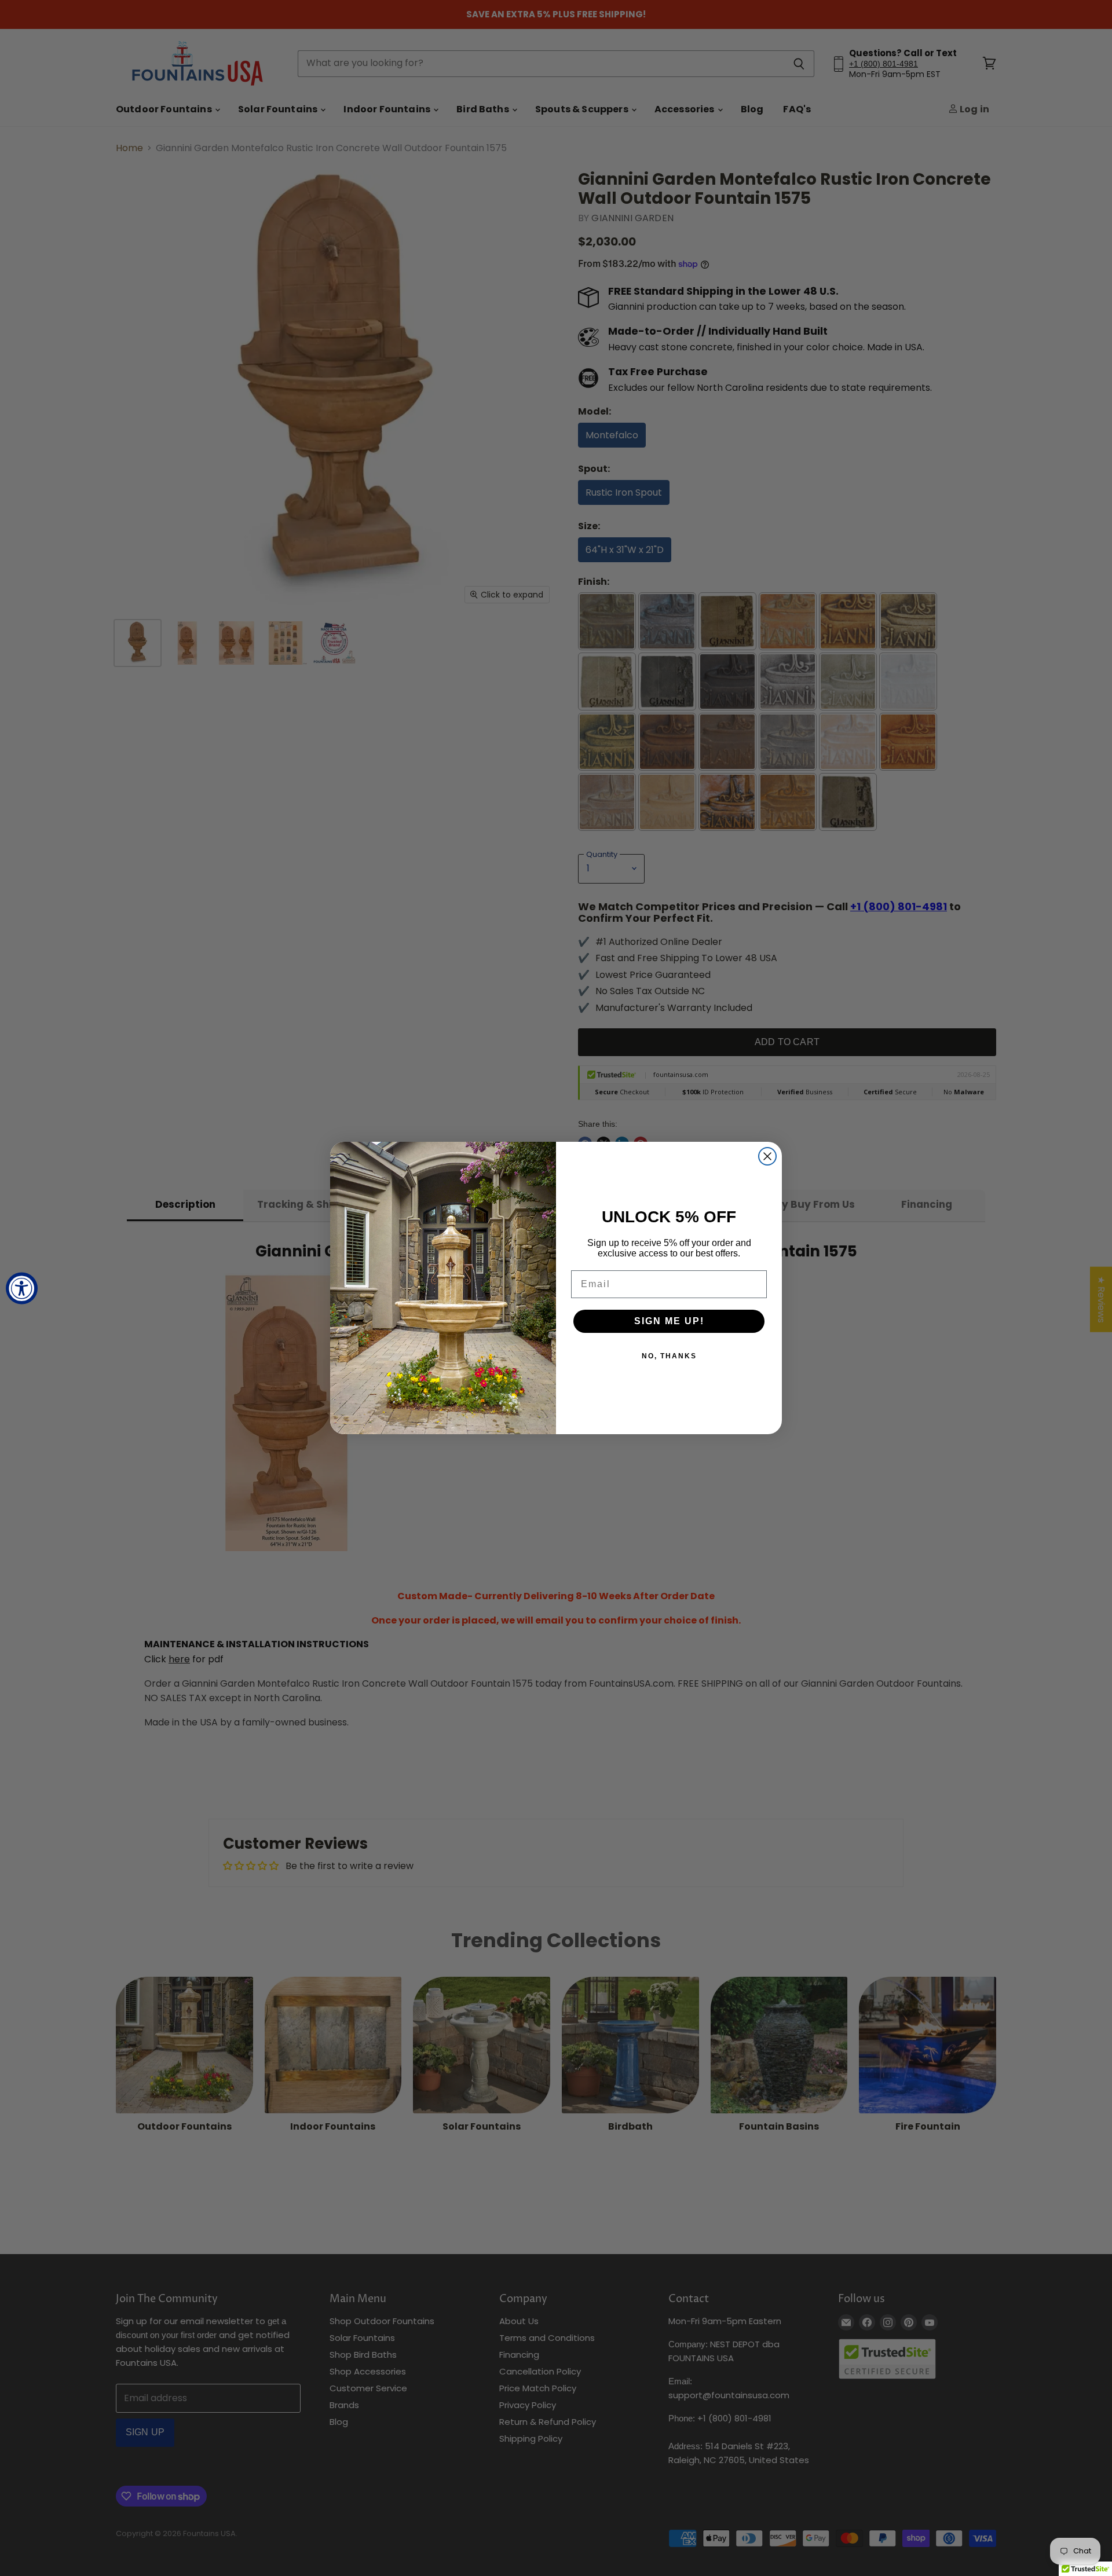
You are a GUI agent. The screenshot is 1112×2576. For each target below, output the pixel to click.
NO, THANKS (669, 1356)
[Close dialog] (767, 1156)
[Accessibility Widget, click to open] (22, 1288)
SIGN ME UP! (669, 1321)
